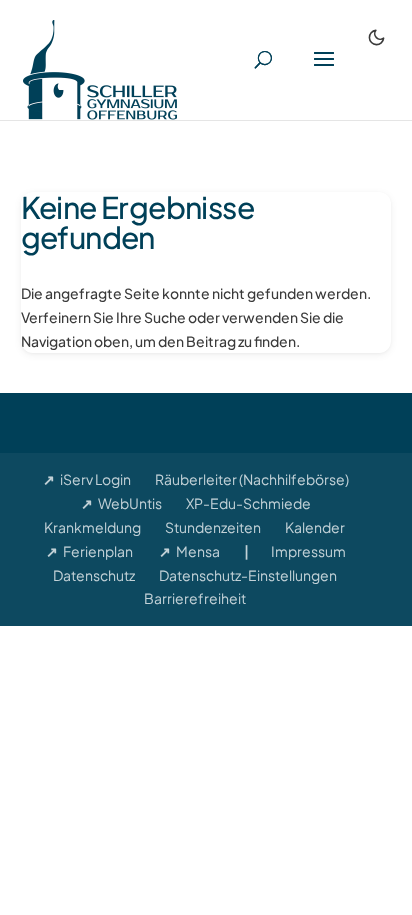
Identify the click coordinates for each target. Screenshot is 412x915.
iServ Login (95, 479)
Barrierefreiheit (195, 598)
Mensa (198, 551)
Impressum (308, 551)
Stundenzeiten (213, 527)
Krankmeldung (92, 527)
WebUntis (130, 503)
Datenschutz (94, 575)
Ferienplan (98, 551)
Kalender (315, 527)
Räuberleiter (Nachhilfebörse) (252, 479)
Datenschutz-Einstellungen (248, 575)
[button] (324, 72)
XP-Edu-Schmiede (248, 503)
